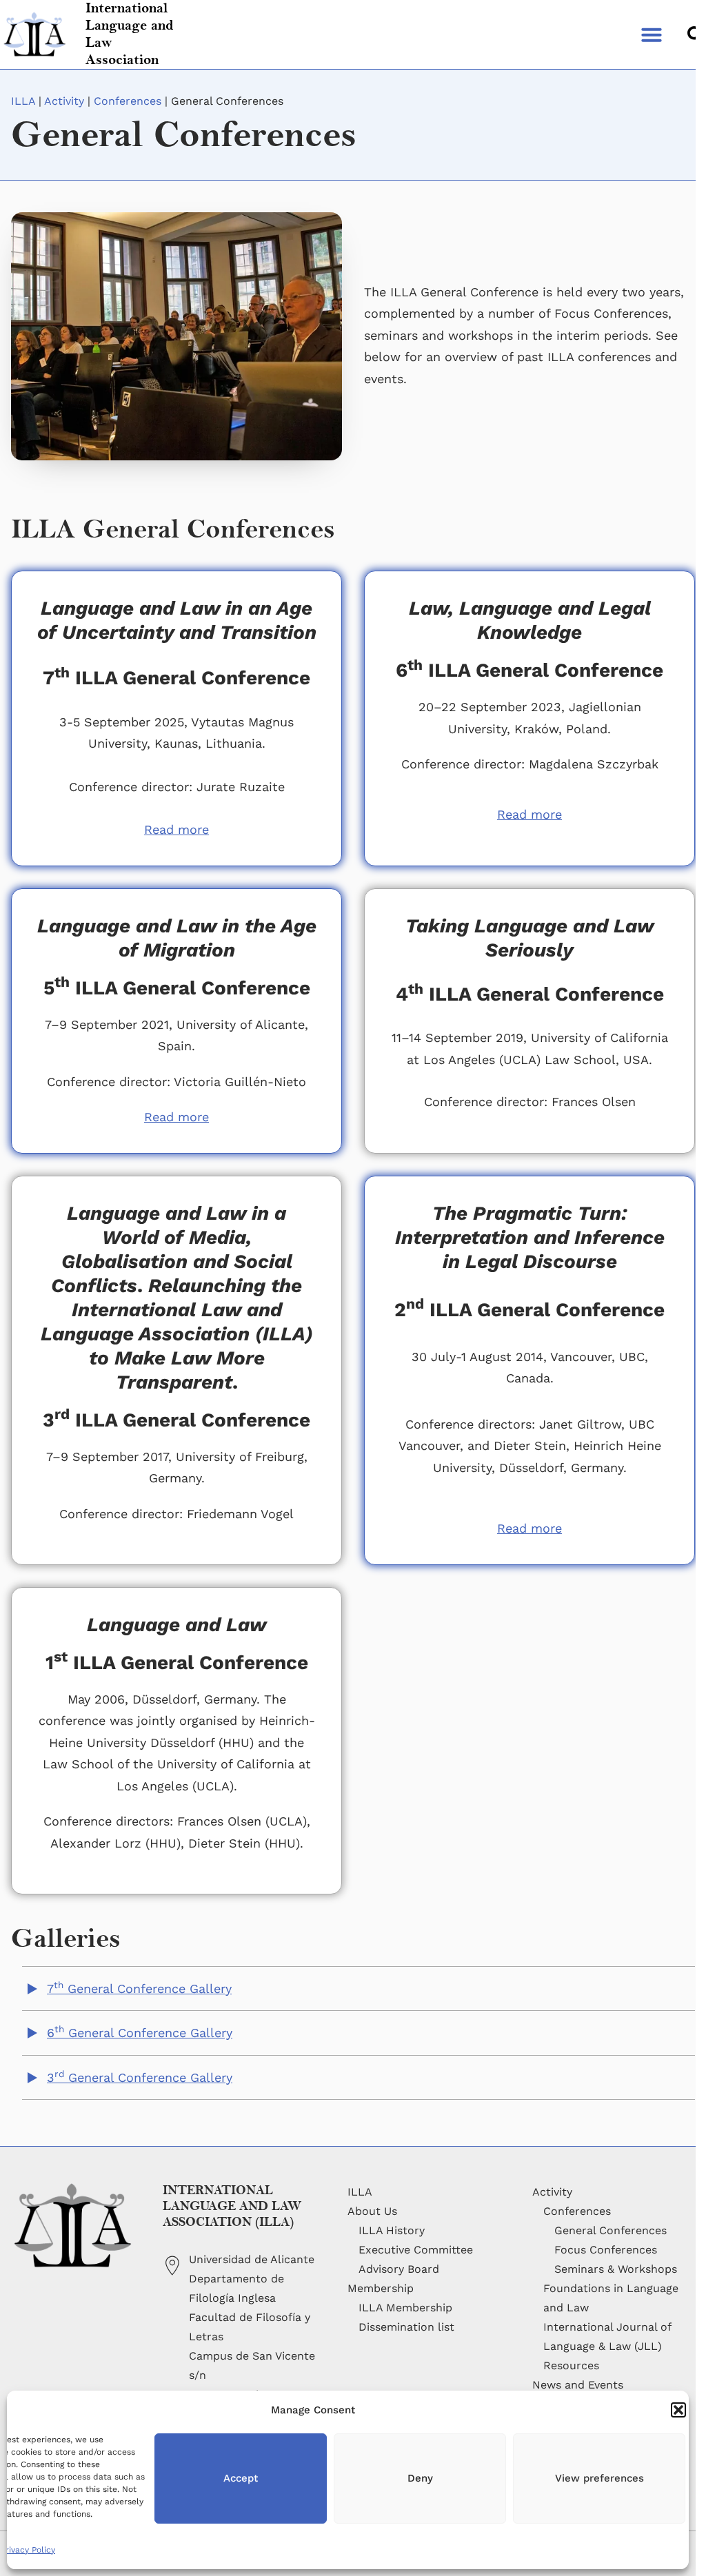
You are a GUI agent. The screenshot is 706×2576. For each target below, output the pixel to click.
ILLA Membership (405, 2308)
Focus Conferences (606, 2250)
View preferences (599, 2478)
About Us (372, 2211)
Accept (241, 2478)
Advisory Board (399, 2269)
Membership (381, 2288)
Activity (64, 101)
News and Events (578, 2385)
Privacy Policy (28, 2550)
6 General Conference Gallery (140, 2033)
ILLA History (392, 2230)
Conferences (128, 101)
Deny (420, 2478)
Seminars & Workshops (616, 2269)
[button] (678, 2410)
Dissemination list (406, 2327)
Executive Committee (416, 2250)
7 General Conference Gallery (139, 1989)
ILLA (23, 101)
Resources (571, 2365)
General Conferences (611, 2230)
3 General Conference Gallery (140, 2077)
